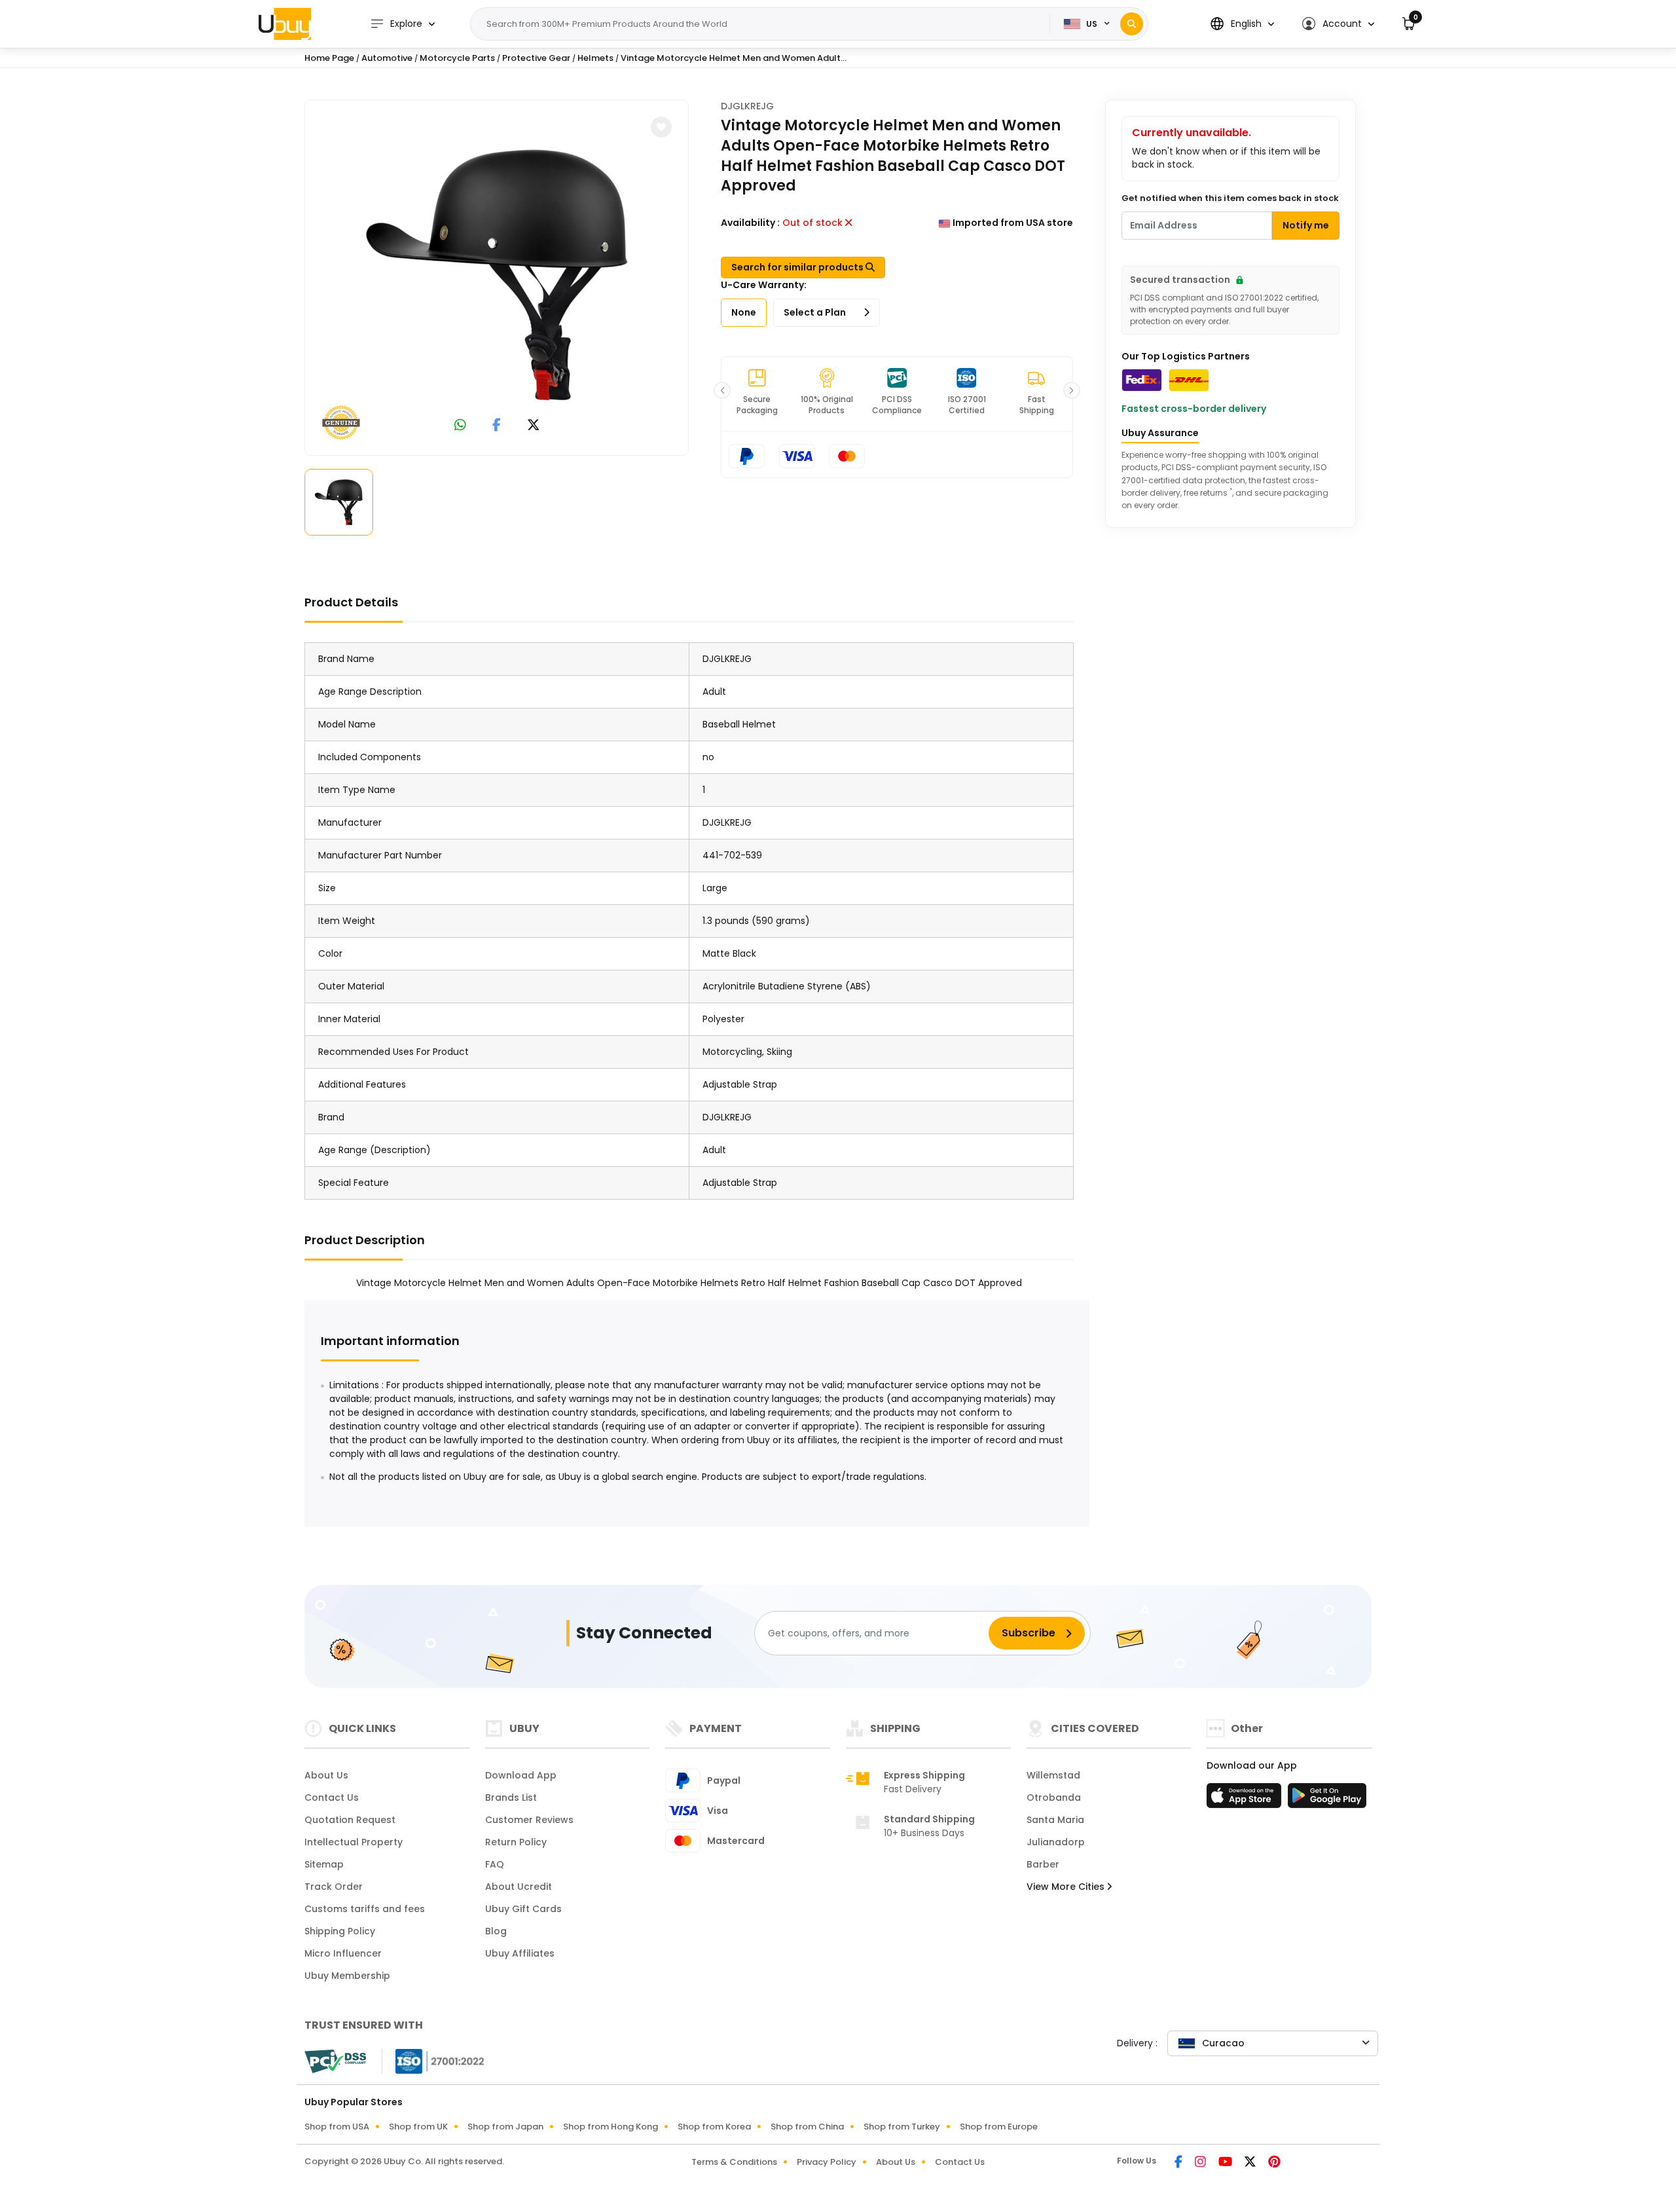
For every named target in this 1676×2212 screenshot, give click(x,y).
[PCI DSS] (335, 2061)
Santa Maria (1055, 1820)
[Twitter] (1251, 2163)
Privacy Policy (827, 2162)
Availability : (750, 223)
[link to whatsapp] (460, 426)
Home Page (329, 58)
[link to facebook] (497, 426)
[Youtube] (1226, 2163)
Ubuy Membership (347, 1976)
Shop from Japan (505, 2127)
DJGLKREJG (747, 106)
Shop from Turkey (902, 2127)
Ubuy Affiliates (520, 1953)
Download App (521, 1775)
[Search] (1132, 24)
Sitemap (324, 1864)
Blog (496, 1931)
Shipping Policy (340, 1931)
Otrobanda (1054, 1797)
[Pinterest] (1274, 2163)
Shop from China (807, 2127)
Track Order (334, 1887)
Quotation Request (350, 1820)
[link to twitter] (534, 426)
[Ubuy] (285, 24)
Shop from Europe (999, 2127)
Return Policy (516, 1842)
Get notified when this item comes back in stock (1230, 198)
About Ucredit (519, 1887)
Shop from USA (337, 2127)
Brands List (511, 1797)
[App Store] (1246, 1799)
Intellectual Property (354, 1842)
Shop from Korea (714, 2127)
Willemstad (1053, 1775)
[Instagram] (1201, 2163)
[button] (1242, 24)
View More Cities (1067, 1887)
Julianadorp (1056, 1842)
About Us (326, 1775)
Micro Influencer (343, 1953)
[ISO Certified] (433, 2061)
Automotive (387, 58)
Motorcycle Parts (457, 58)
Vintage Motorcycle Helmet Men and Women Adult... (734, 58)
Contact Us (332, 1797)
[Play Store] (1327, 1799)
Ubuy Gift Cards (523, 1909)
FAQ (495, 1864)
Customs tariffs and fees (365, 1909)
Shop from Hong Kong (610, 2127)
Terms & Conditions (734, 2162)
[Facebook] (1179, 2163)
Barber (1043, 1864)
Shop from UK (418, 2127)
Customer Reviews (529, 1820)
